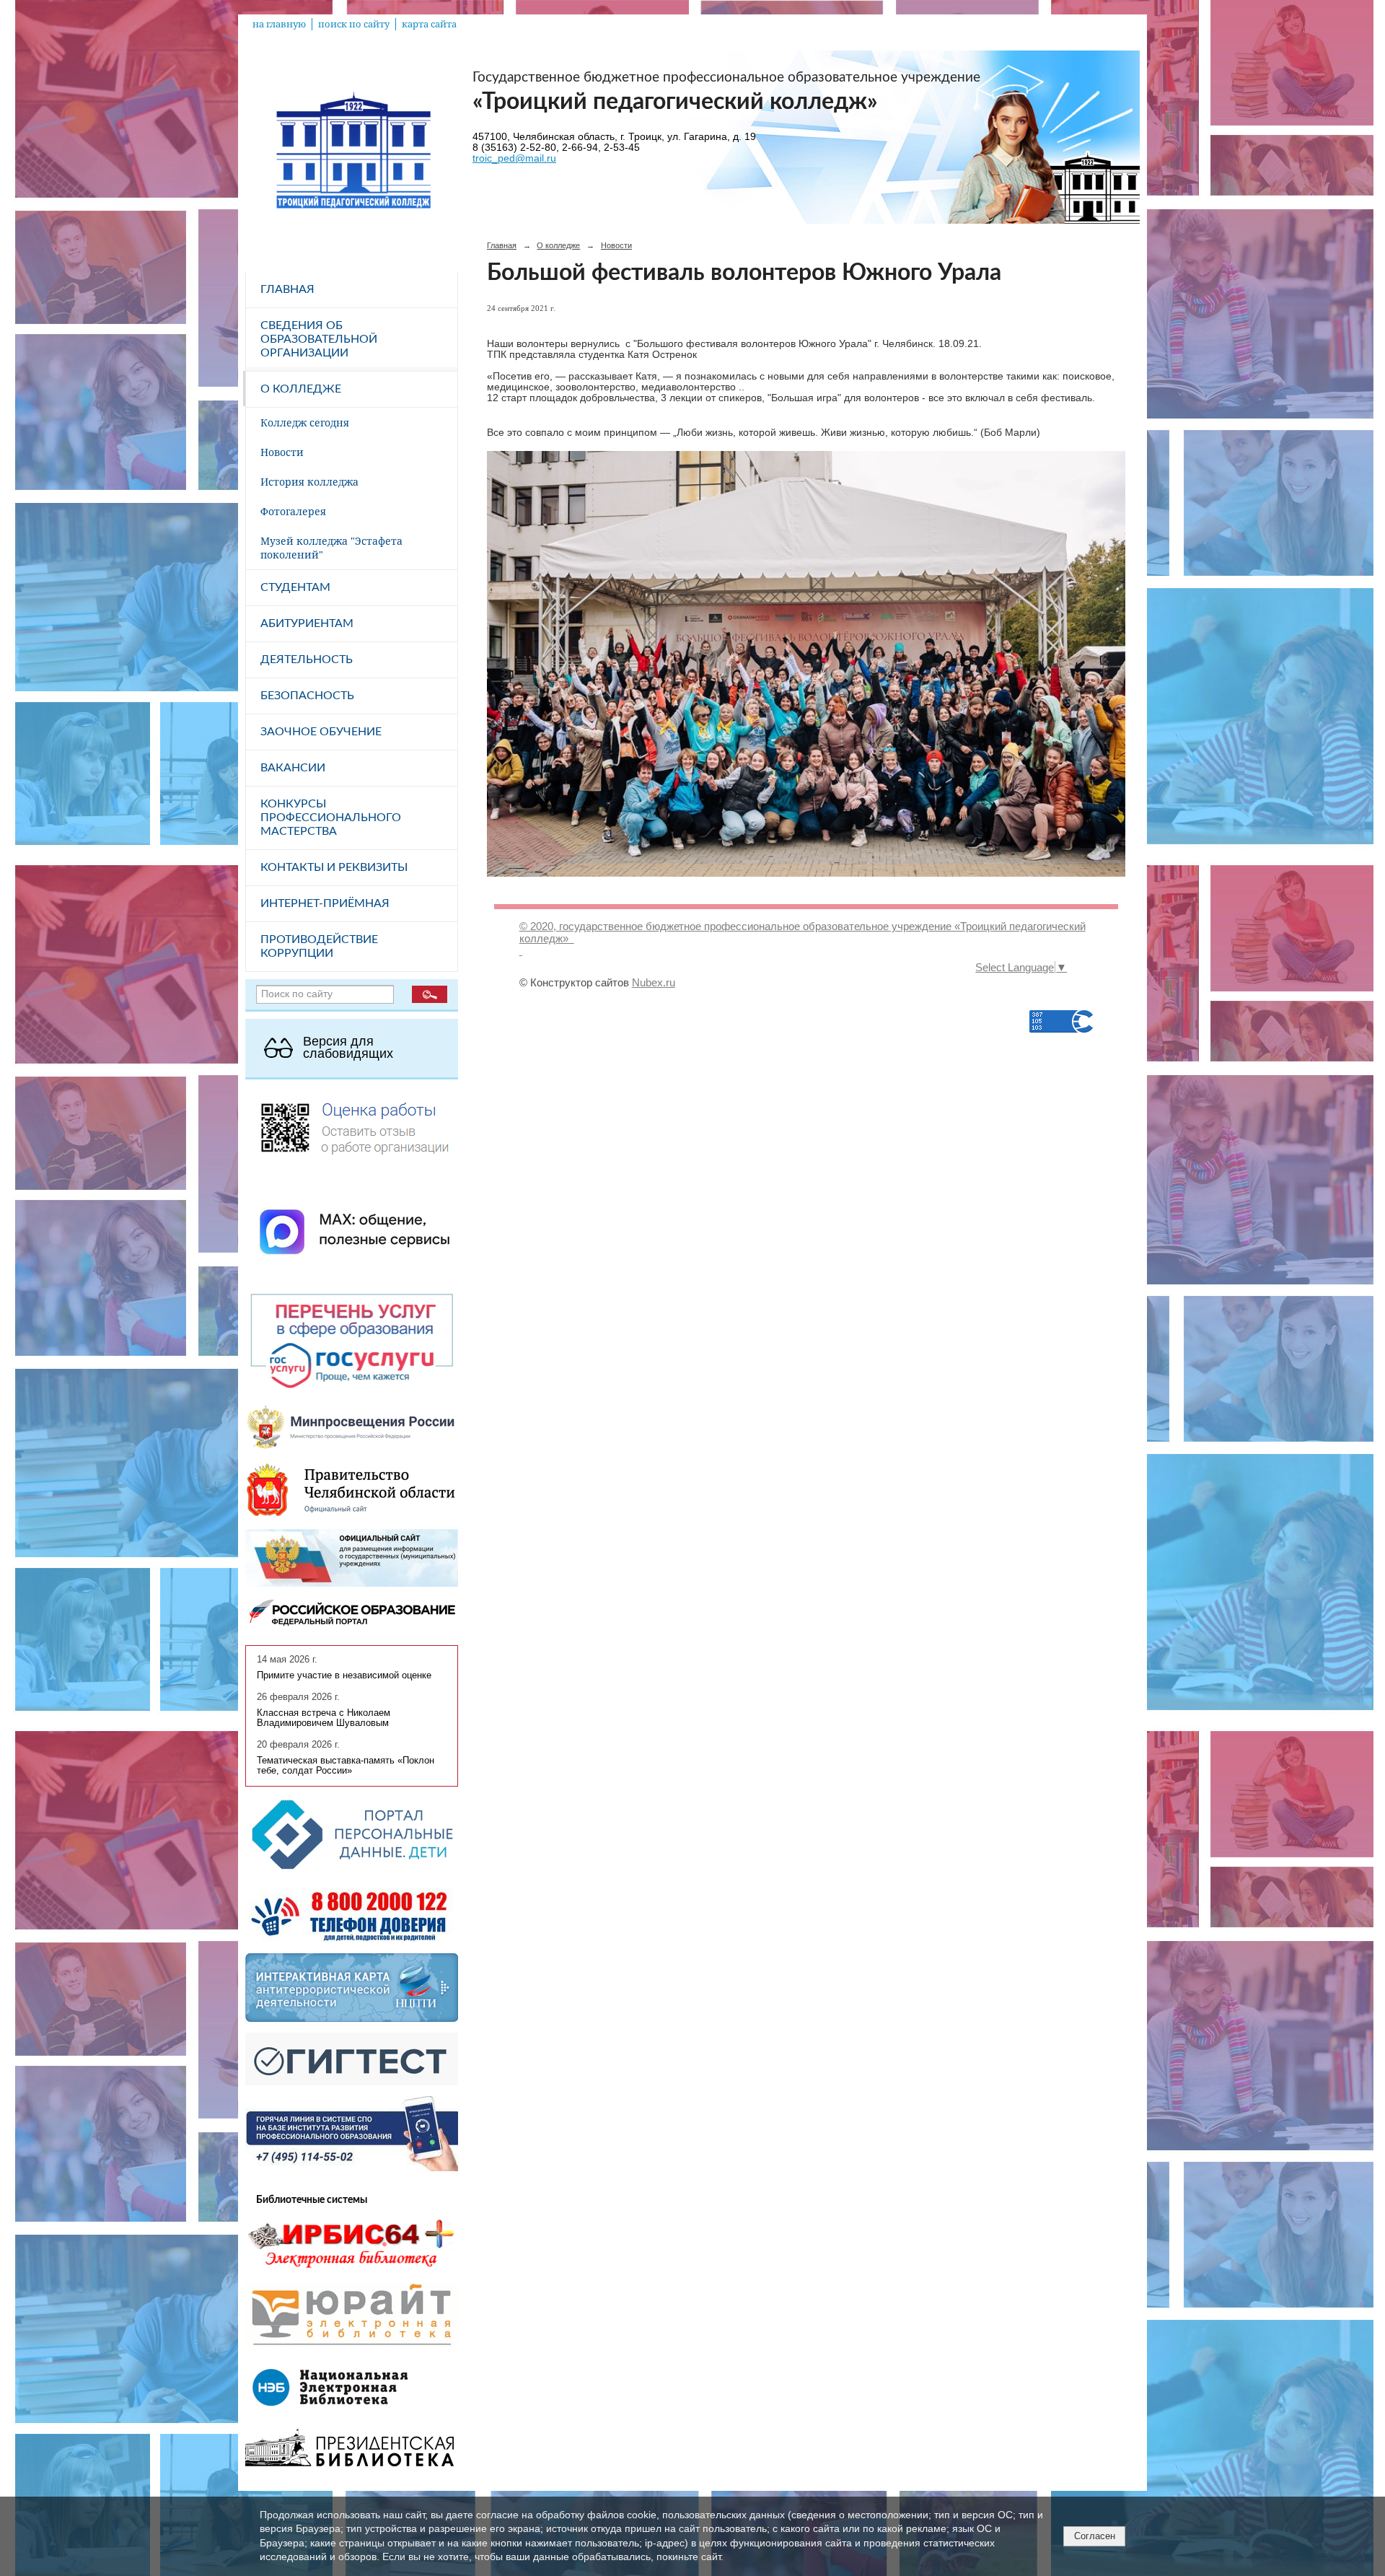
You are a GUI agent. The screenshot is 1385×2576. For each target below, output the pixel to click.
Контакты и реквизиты (334, 867)
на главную (279, 24)
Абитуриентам (307, 623)
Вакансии (293, 768)
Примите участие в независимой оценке (344, 1675)
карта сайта (429, 24)
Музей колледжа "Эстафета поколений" (331, 548)
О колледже (301, 389)
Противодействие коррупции (319, 946)
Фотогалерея (293, 511)
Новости (282, 452)
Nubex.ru (654, 982)
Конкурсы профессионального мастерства (331, 818)
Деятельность (307, 660)
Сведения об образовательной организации (319, 339)
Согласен (1095, 2536)
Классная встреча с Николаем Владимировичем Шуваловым (324, 1718)
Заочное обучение (321, 732)
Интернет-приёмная (325, 903)
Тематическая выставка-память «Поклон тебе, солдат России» (346, 1766)
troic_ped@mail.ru (514, 158)
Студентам (295, 587)
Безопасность (307, 696)
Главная (287, 289)
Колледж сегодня (305, 422)
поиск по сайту (354, 24)
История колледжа (309, 482)
